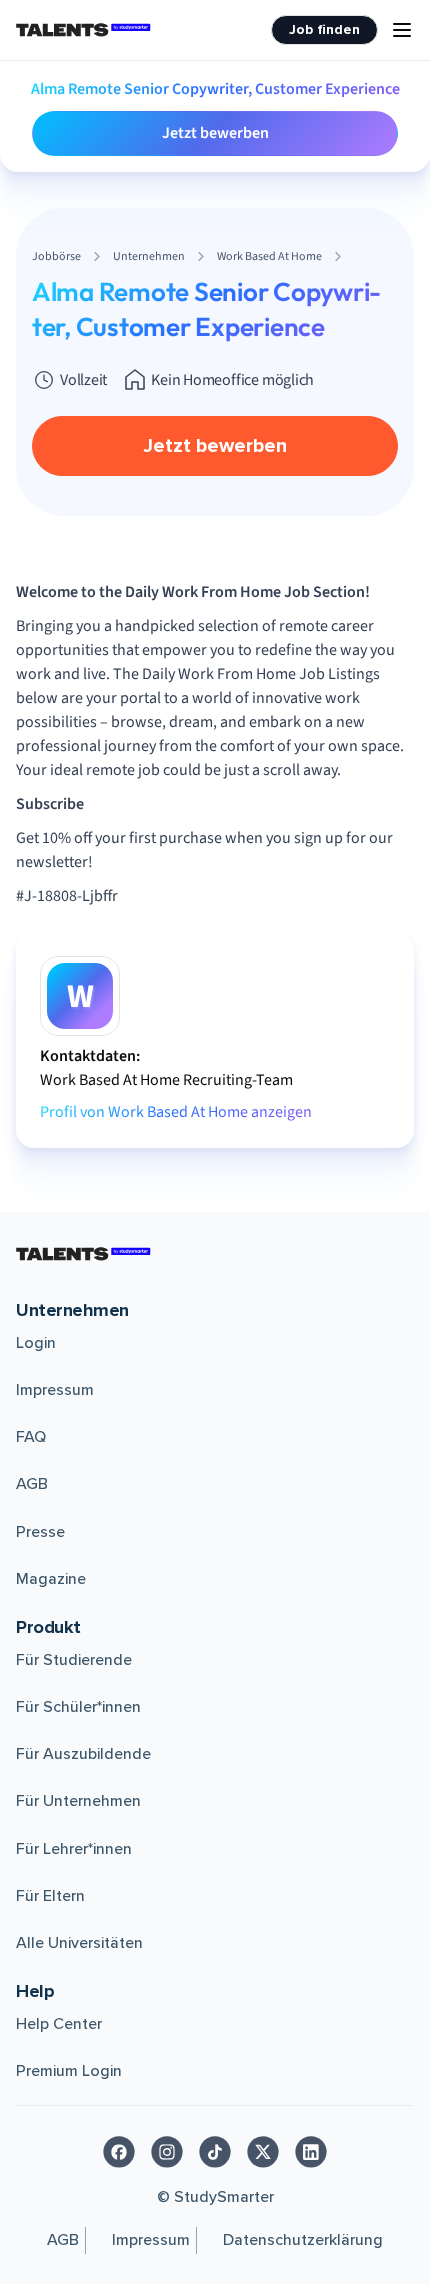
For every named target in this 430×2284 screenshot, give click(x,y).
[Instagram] (167, 2152)
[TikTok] (215, 2152)
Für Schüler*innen (78, 1707)
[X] (263, 2152)
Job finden (324, 29)
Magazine (51, 1579)
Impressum (55, 1390)
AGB (32, 1484)
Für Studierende (74, 1660)
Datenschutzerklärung (303, 2240)
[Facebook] (119, 2152)
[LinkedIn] (311, 2152)
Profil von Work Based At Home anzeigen (176, 1112)
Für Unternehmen (78, 1801)
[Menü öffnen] (402, 30)
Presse (40, 1532)
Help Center (59, 2024)
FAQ (31, 1437)
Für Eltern (50, 1896)
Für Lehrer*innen (74, 1849)
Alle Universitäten (79, 1943)
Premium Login (69, 2071)
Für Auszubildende (83, 1754)
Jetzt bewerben (215, 133)
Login (36, 1343)
